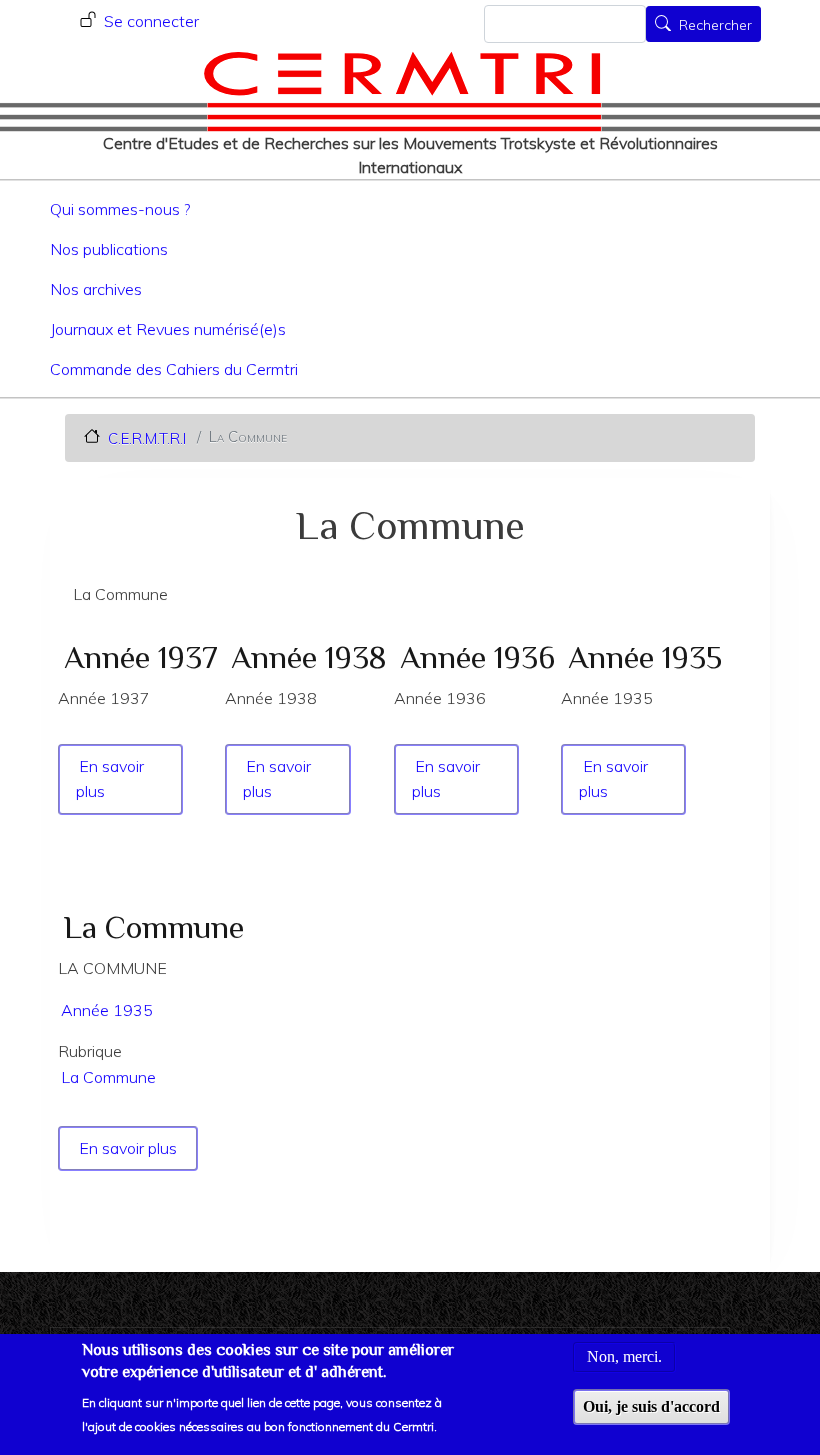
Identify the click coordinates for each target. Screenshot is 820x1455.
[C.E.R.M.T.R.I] (402, 91)
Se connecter (151, 21)
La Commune (108, 1077)
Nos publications (109, 249)
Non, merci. (624, 1356)
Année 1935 (107, 1010)
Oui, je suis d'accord (651, 1406)
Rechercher (715, 26)
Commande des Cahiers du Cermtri (174, 369)
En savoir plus (129, 1148)
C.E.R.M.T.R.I (147, 437)
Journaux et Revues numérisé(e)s (168, 329)
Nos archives (96, 289)
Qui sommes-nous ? (120, 209)
